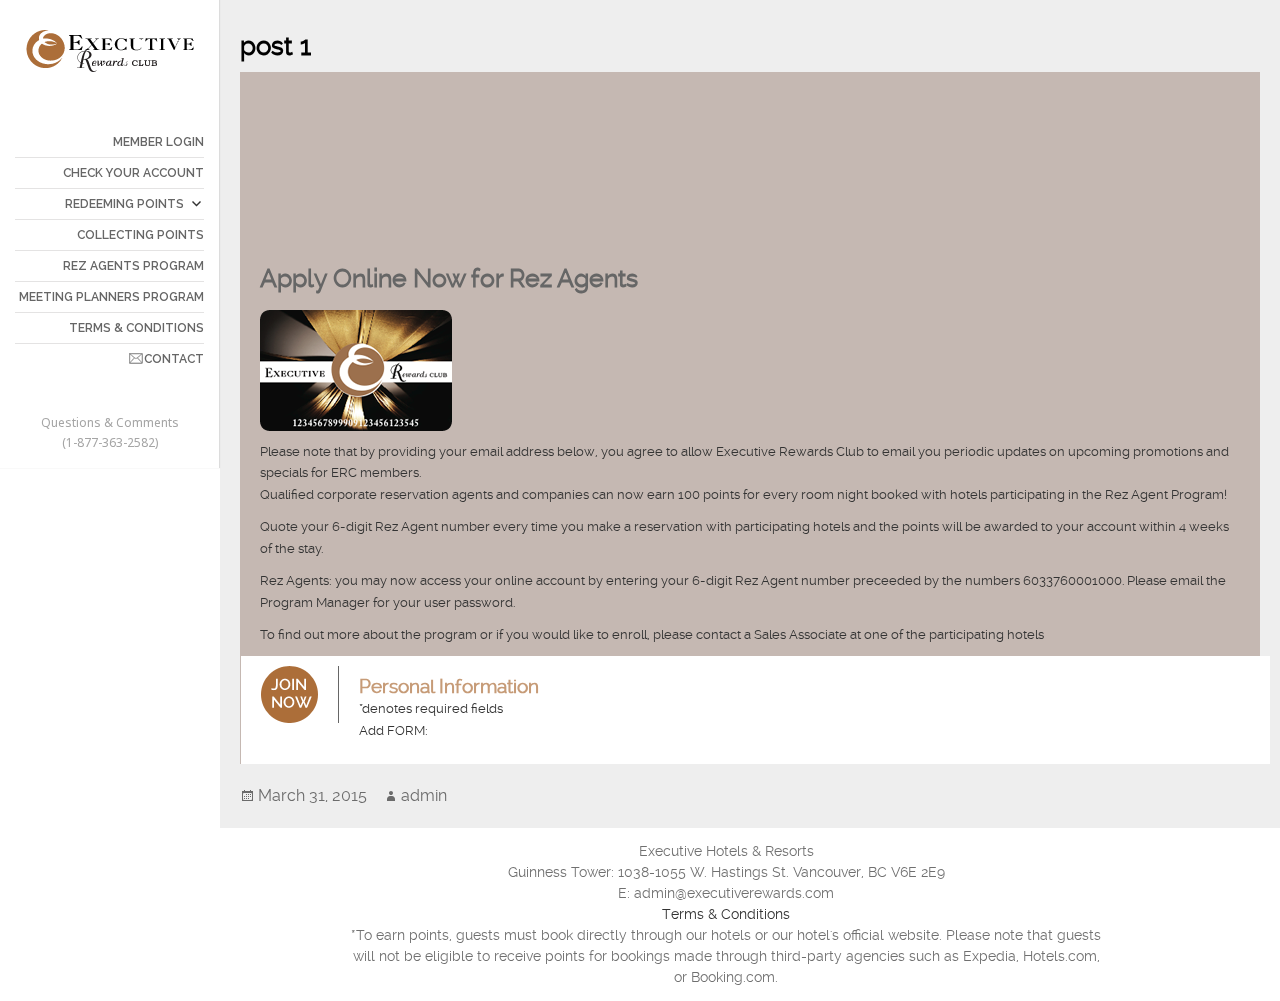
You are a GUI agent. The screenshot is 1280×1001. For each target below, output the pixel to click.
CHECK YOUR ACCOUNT (133, 173)
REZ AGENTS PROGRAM (133, 266)
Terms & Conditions (726, 914)
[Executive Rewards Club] (110, 49)
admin (424, 795)
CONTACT (174, 359)
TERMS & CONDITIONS (136, 328)
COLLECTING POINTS (140, 235)
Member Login (158, 142)
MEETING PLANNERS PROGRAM (111, 297)
